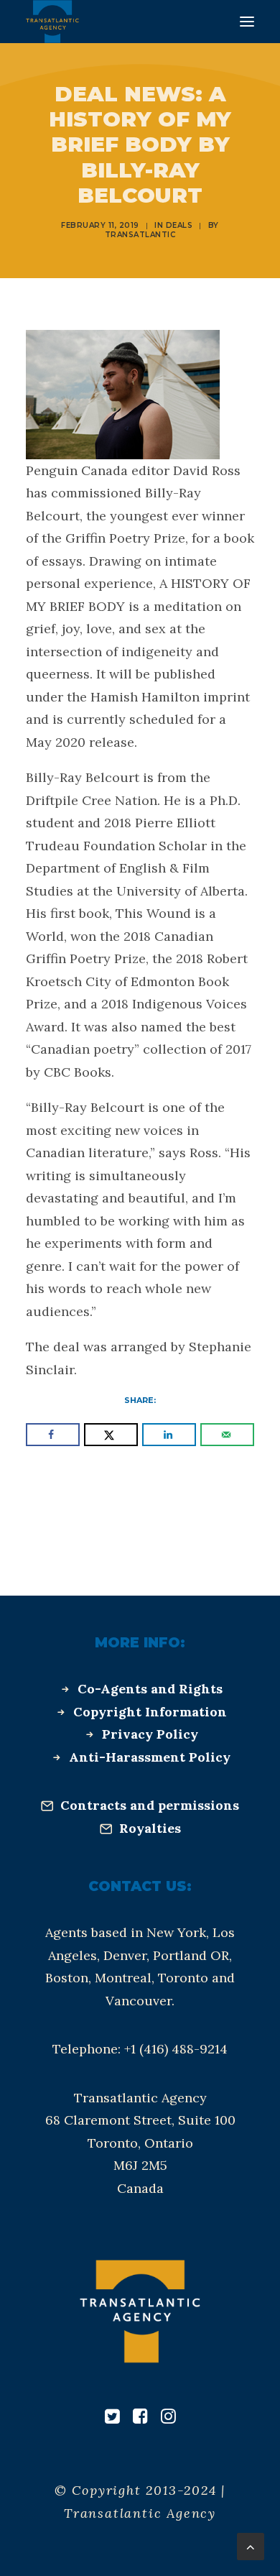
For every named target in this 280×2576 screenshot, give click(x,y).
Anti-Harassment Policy (150, 1757)
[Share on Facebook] (53, 1435)
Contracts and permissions (150, 1805)
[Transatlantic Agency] (52, 22)
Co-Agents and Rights (150, 1689)
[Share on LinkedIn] (169, 1435)
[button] (247, 22)
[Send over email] (227, 1435)
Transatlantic (140, 235)
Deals (179, 225)
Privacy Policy (150, 1734)
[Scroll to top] (251, 2545)
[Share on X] (111, 1435)
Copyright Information (150, 1712)
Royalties (150, 1828)
